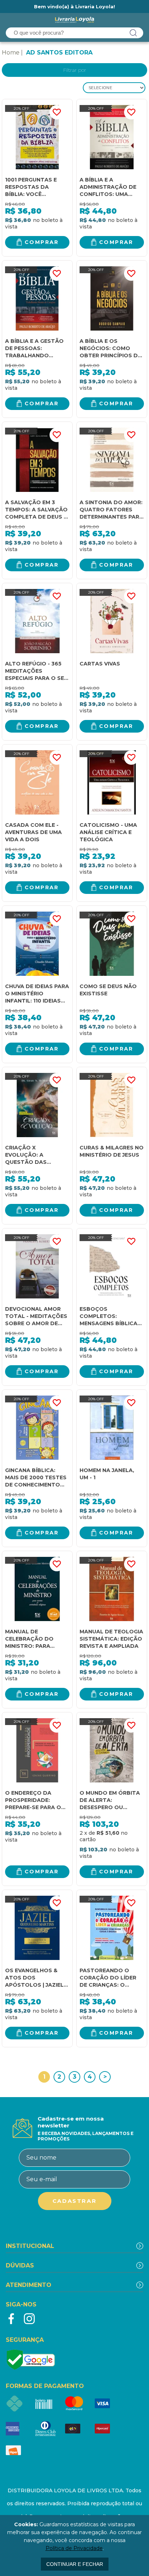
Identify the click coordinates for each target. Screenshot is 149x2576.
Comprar (42, 242)
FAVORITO (57, 112)
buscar (133, 33)
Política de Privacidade (74, 2548)
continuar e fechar (75, 2564)
